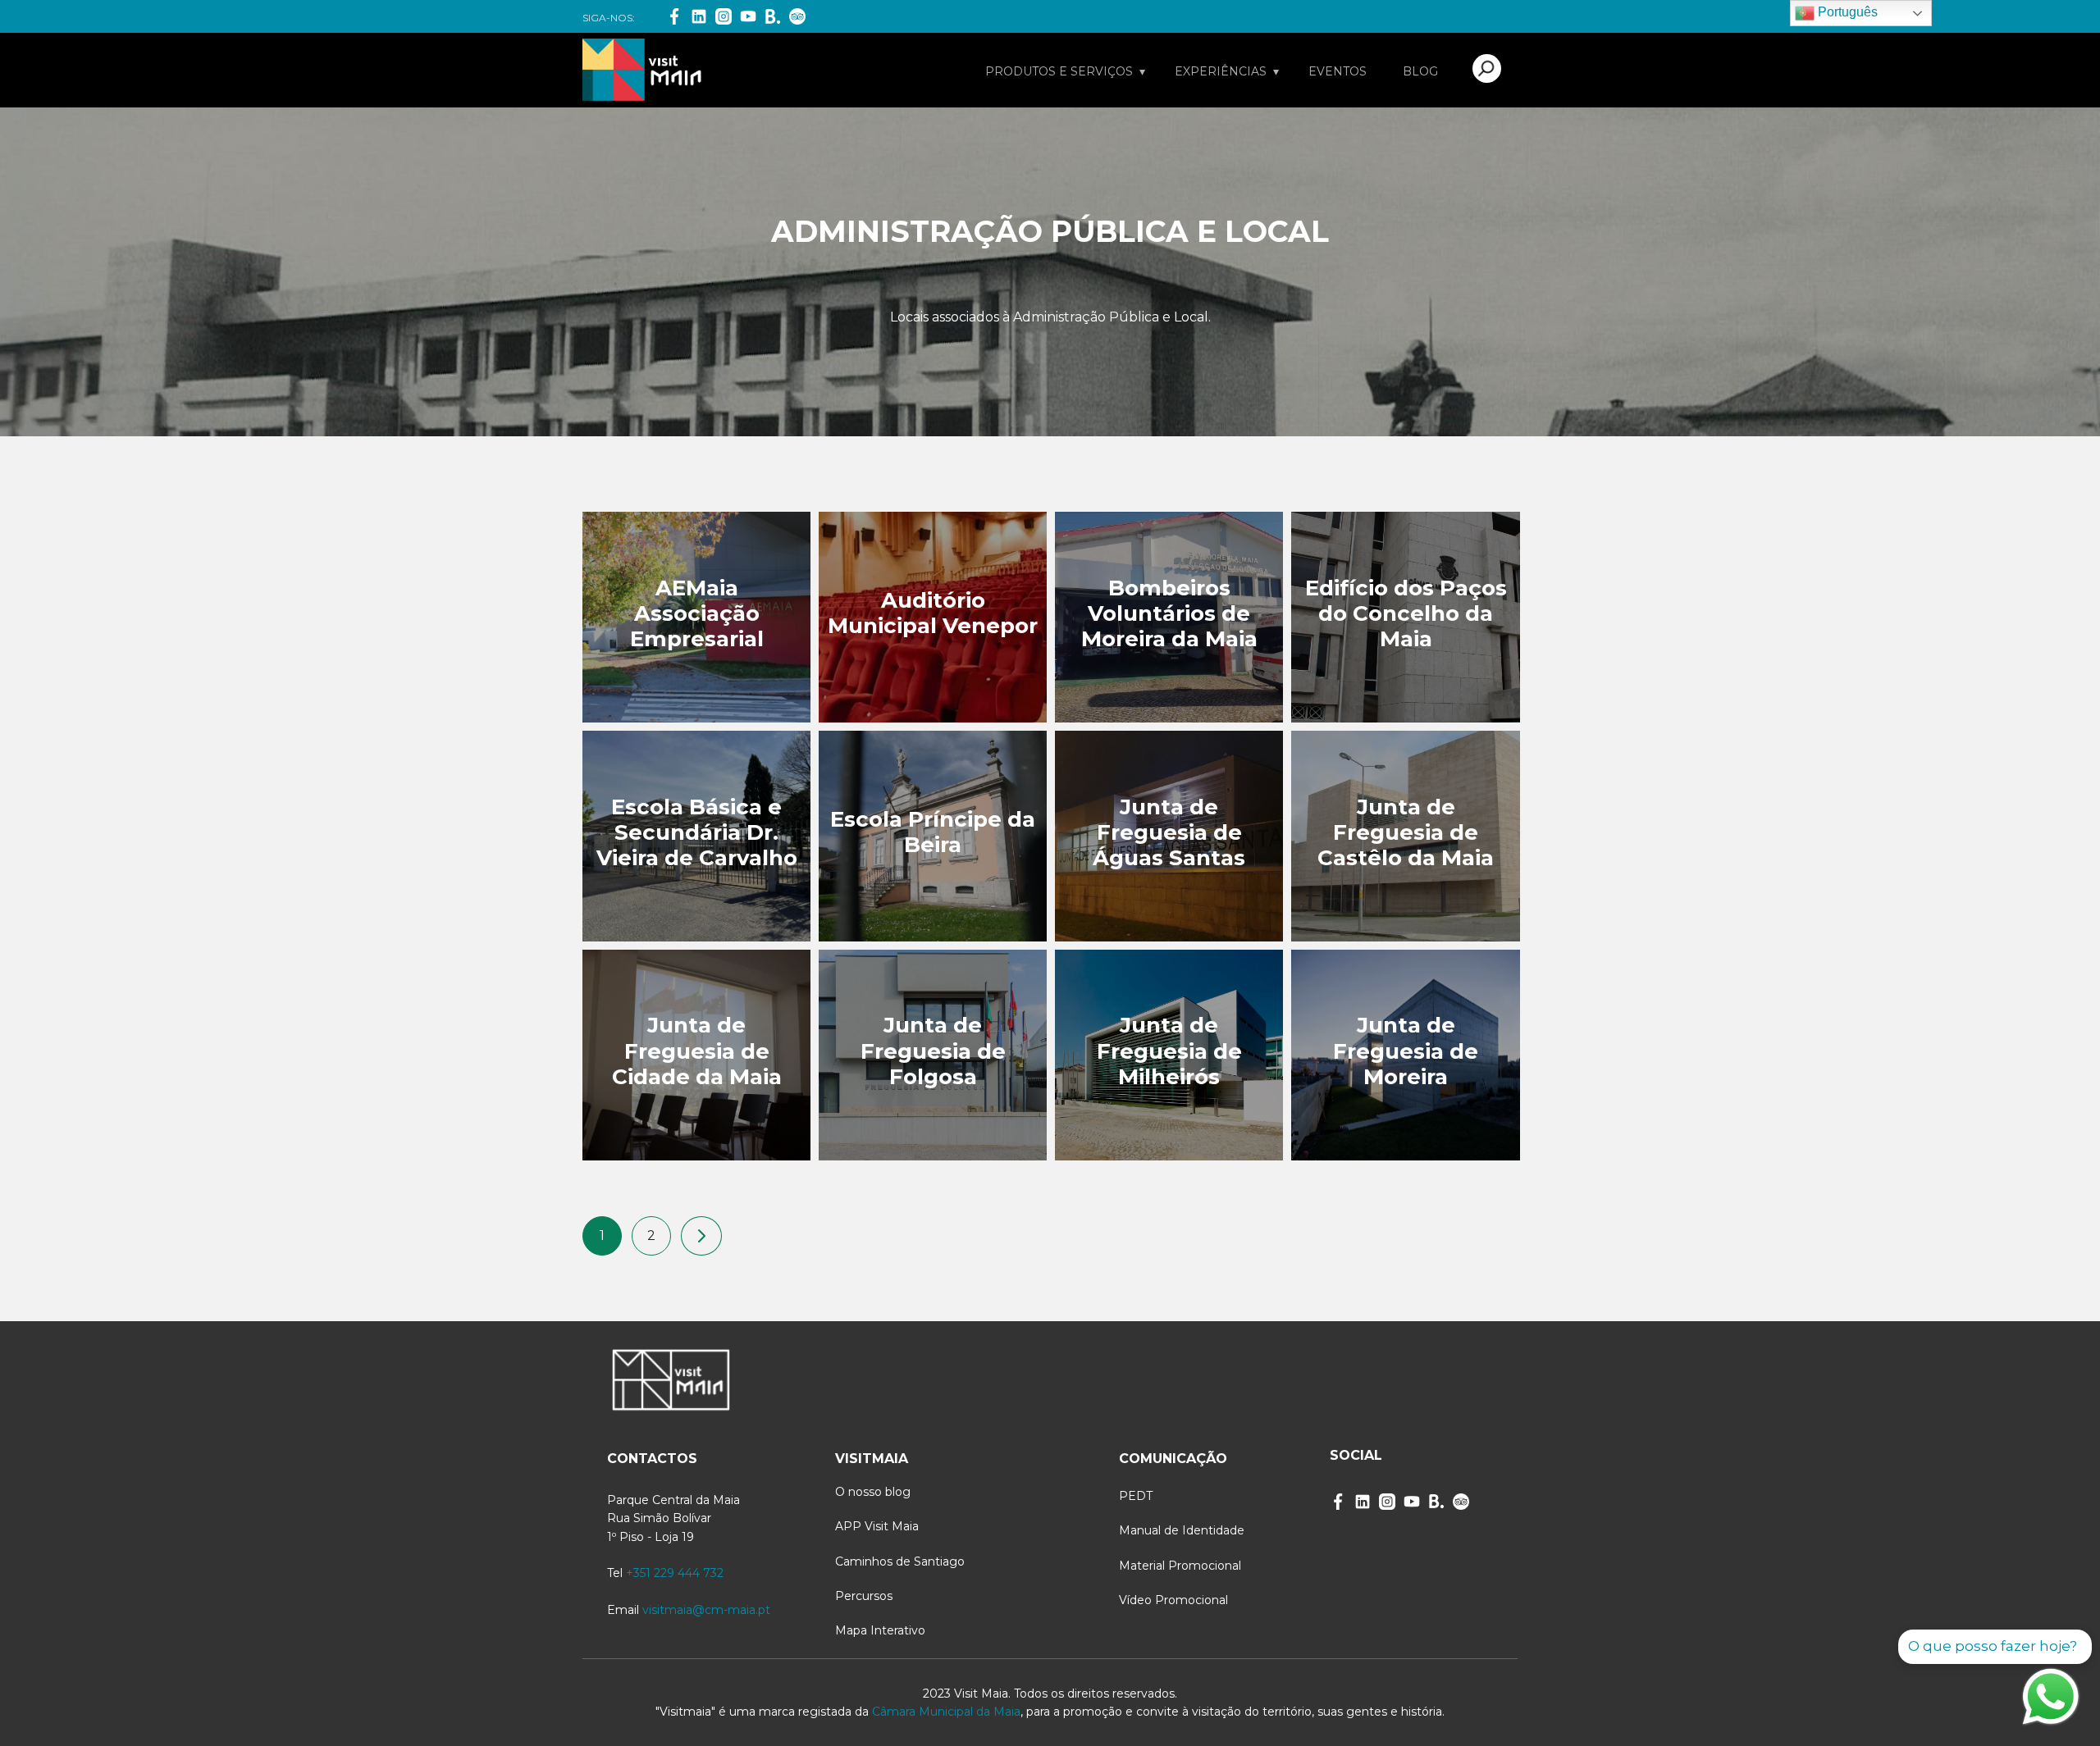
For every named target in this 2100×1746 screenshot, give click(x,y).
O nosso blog (873, 1492)
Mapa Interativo (880, 1630)
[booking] (773, 16)
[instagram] (1387, 1502)
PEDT (1136, 1496)
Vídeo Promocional (1173, 1600)
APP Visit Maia (877, 1526)
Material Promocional (1180, 1566)
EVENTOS (1338, 71)
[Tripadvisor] (797, 16)
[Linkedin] (699, 16)
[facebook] (1338, 1502)
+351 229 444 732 (675, 1573)
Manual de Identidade (1182, 1530)
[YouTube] (748, 16)
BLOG (1420, 71)
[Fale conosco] (2051, 1697)
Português (1846, 12)
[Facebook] (674, 16)
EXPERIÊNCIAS (1221, 71)
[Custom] (1461, 1502)
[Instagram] (724, 16)
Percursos (864, 1596)
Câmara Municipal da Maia (946, 1712)
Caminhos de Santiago (900, 1561)
